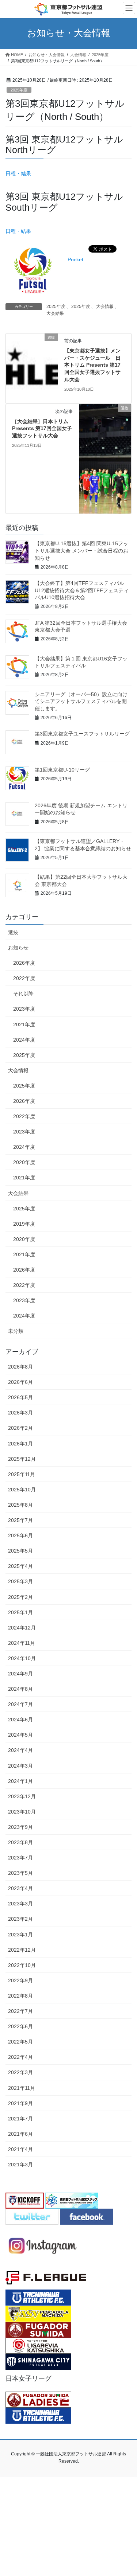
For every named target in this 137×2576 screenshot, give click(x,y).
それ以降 (23, 994)
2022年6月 (20, 2026)
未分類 (16, 1331)
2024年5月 (20, 1735)
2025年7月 (20, 1520)
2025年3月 (20, 1581)
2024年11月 (22, 1643)
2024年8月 (20, 1689)
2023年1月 (20, 1935)
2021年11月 (22, 2088)
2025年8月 (20, 1505)
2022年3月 (20, 2072)
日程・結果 (18, 173)
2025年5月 (20, 1551)
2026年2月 (20, 1428)
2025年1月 (20, 1612)
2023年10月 (22, 1812)
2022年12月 (22, 1950)
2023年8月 (20, 1842)
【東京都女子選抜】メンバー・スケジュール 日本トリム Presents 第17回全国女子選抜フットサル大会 (92, 365)
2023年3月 (20, 1904)
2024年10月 (22, 1658)
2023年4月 (20, 1888)
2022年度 (24, 978)
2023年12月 (22, 1796)
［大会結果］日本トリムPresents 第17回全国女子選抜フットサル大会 (42, 428)
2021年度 (24, 1024)
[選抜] (32, 376)
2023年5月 (20, 1873)
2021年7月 (20, 2119)
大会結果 (55, 313)
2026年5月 (20, 1397)
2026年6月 (20, 1382)
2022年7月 (20, 2011)
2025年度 (19, 90)
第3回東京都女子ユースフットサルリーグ (82, 734)
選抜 (13, 932)
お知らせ (18, 948)
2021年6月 (20, 2134)
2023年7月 (20, 1858)
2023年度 (24, 1009)
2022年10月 (22, 1965)
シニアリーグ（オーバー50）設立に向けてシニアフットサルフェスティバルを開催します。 (81, 701)
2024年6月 (20, 1720)
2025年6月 (20, 1535)
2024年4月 (20, 1750)
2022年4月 (20, 2057)
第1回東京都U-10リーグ (62, 770)
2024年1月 (20, 1781)
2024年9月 (20, 1674)
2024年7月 (20, 1704)
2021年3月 (20, 2165)
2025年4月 (20, 1566)
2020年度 (24, 1162)
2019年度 (24, 1224)
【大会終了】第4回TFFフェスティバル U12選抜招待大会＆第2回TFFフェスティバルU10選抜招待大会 (82, 590)
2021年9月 (20, 2103)
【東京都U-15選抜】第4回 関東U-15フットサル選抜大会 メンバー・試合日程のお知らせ (81, 551)
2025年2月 (20, 1597)
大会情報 (105, 307)
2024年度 (24, 1040)
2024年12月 (22, 1628)
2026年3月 (20, 1413)
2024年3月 (20, 1766)
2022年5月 (20, 2042)
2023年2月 (20, 1919)
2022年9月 (20, 1980)
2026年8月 (20, 1367)
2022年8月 (20, 1996)
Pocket (75, 259)
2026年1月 (20, 1444)
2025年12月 (22, 1459)
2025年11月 (22, 1474)
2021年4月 (20, 2149)
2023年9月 (20, 1827)
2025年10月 (22, 1490)
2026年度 (24, 963)
